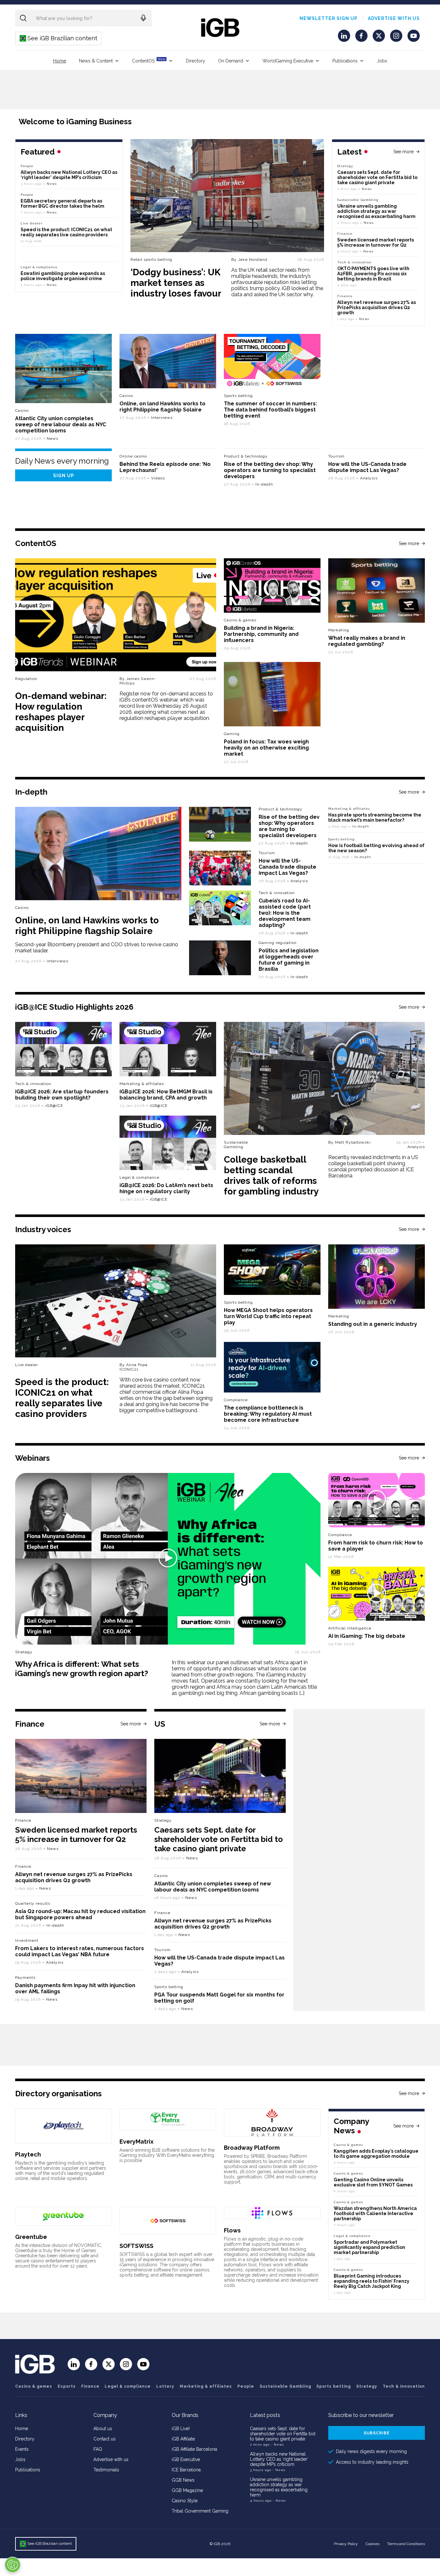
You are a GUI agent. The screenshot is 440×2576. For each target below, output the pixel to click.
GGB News (183, 2480)
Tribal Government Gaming (200, 2511)
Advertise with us (394, 18)
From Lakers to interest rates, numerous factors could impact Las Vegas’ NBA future (80, 1951)
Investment (27, 1940)
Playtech (28, 2154)
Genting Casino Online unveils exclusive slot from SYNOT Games (373, 2182)
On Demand (231, 61)
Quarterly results (33, 1903)
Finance (345, 234)
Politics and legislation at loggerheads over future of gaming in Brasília (289, 960)
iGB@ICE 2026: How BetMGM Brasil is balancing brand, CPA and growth (166, 1095)
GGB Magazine (187, 2490)
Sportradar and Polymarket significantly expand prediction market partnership (369, 2247)
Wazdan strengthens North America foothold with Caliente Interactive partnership (375, 2213)
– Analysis (367, 478)
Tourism (336, 456)
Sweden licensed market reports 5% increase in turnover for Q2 (376, 242)
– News (365, 189)
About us (103, 2429)
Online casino (133, 456)
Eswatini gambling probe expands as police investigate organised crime (63, 276)
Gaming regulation (278, 943)
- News (277, 2444)
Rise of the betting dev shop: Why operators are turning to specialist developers (270, 470)
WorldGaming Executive (288, 61)
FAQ (98, 2449)
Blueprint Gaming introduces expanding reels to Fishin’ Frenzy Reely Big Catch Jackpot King (372, 2281)
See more (403, 152)
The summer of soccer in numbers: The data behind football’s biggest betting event (270, 410)
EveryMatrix (137, 2142)
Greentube (31, 2237)
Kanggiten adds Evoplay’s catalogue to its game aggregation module (376, 2154)
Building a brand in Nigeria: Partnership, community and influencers (261, 634)
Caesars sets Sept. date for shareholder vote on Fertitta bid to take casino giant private (377, 177)
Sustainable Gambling (358, 200)
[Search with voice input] (143, 18)
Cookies (373, 2544)
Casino (22, 410)
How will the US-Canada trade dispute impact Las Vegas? (367, 467)
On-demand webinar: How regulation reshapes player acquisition (61, 712)
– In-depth (262, 484)
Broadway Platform (252, 2148)
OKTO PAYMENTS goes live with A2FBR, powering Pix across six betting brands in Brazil (373, 274)
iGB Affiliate (183, 2439)
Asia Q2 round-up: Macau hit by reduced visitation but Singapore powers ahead (80, 1914)
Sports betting (341, 839)
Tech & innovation (277, 893)
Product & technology (246, 456)
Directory (196, 61)
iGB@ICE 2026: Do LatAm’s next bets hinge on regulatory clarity (166, 1188)
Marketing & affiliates (349, 809)
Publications (345, 61)
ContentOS (149, 60)
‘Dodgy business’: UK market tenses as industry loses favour (176, 283)
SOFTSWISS (136, 2246)
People (27, 166)
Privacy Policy (346, 2544)
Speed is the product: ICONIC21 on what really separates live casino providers (66, 232)
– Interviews (160, 418)
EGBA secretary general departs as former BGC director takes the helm (62, 203)
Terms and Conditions (406, 2544)
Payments (25, 1977)
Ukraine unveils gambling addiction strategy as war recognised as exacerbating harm (377, 211)
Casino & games (34, 2386)
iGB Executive (186, 2459)
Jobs (382, 61)
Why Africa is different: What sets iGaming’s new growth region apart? (82, 1669)
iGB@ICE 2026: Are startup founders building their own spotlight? (62, 1095)
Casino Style (185, 2501)
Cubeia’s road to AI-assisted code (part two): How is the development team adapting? (285, 913)
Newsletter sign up (329, 18)
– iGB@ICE (52, 1106)
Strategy (345, 166)
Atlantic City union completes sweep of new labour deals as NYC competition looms (61, 425)
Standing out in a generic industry (373, 1324)
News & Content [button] (96, 61)
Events (22, 2449)
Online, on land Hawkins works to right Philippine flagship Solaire (163, 407)
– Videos (156, 478)
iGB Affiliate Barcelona (194, 2449)
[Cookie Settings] (13, 2565)
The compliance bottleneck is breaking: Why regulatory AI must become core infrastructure (268, 1414)
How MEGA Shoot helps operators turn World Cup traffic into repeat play (268, 1316)
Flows (232, 2230)
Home (60, 61)
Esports (67, 2386)
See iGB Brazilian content (59, 38)
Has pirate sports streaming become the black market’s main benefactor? (375, 817)
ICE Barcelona (186, 2470)
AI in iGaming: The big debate (367, 1636)
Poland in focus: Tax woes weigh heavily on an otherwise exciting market (266, 748)
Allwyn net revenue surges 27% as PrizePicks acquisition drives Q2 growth (377, 307)
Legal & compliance (39, 267)
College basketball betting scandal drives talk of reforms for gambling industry (271, 1175)
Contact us (105, 2439)
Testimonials (106, 2470)
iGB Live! (181, 2429)
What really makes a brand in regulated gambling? (367, 641)
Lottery (165, 2386)
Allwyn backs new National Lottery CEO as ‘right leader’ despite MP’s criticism (69, 175)
